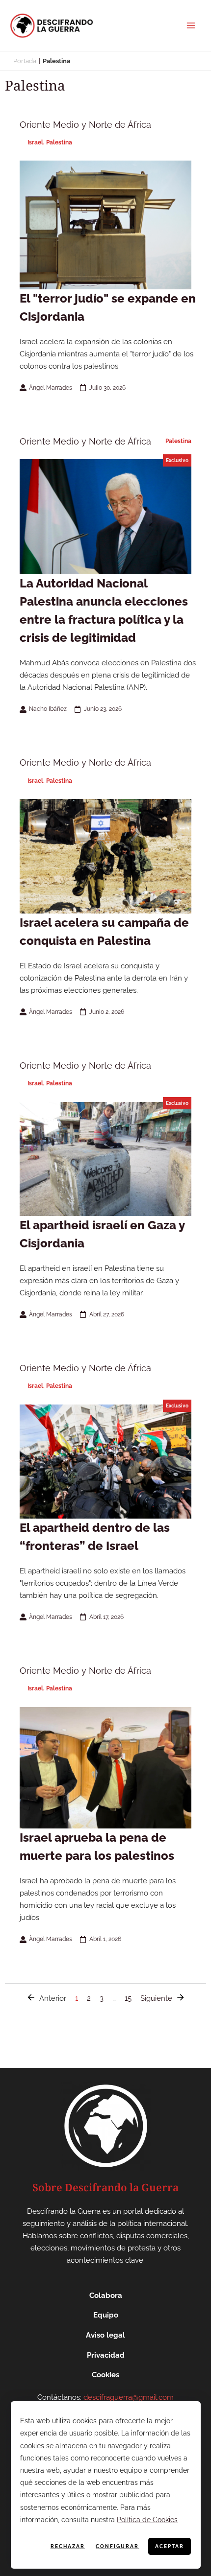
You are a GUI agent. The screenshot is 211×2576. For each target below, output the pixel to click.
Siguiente (156, 1998)
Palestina (59, 142)
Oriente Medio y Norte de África (85, 125)
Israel (35, 142)
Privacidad (106, 2355)
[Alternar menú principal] (191, 25)
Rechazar (68, 2546)
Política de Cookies (147, 2520)
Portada (25, 61)
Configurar (117, 2546)
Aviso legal (105, 2335)
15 (128, 1997)
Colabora (106, 2295)
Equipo (106, 2315)
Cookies (105, 2375)
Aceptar (170, 2546)
